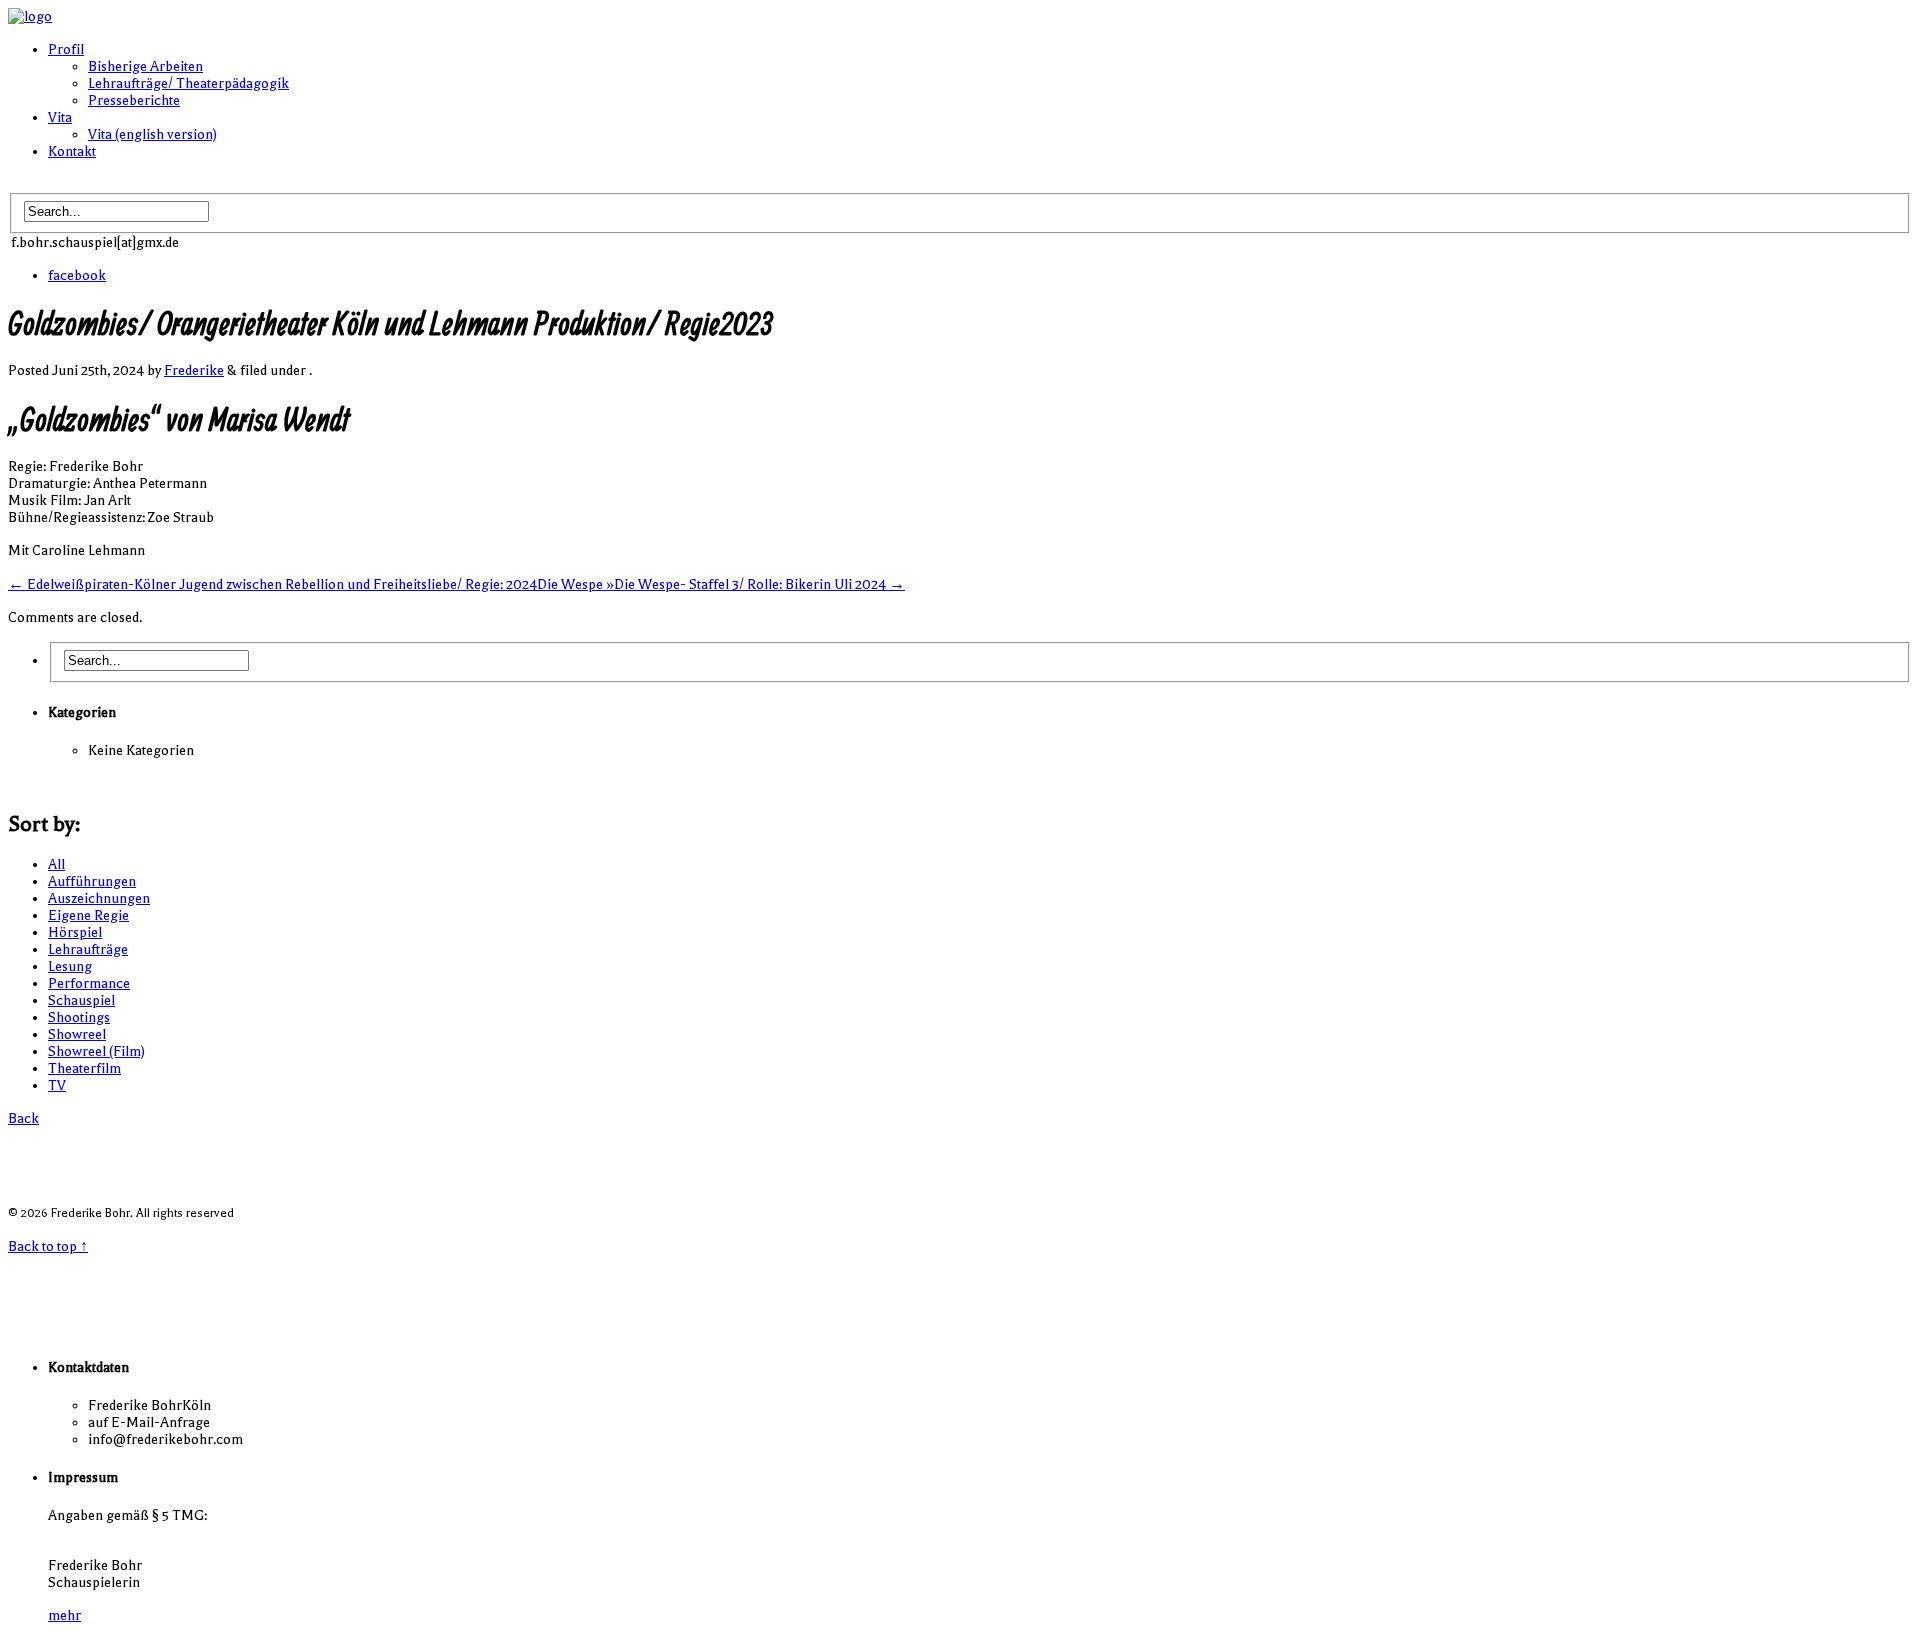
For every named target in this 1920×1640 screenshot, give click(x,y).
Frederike (194, 370)
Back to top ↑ (48, 1246)
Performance (89, 983)
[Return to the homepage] (30, 16)
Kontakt (72, 151)
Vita (60, 117)
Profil (66, 49)
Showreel (77, 1034)
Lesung (70, 966)
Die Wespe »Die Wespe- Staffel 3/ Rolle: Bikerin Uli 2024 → (721, 584)
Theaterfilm (84, 1068)
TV (57, 1085)
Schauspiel (81, 1000)
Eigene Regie (88, 915)
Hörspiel (75, 932)
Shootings (79, 1017)
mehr (64, 1615)
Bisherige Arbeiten (145, 66)
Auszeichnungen (99, 898)
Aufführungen (92, 881)
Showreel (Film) (96, 1051)
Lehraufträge (88, 949)
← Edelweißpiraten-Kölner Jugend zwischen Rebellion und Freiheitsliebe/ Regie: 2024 (272, 584)
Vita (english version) (152, 134)
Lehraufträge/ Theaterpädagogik (188, 83)
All (56, 864)
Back (23, 1118)
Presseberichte (134, 100)
